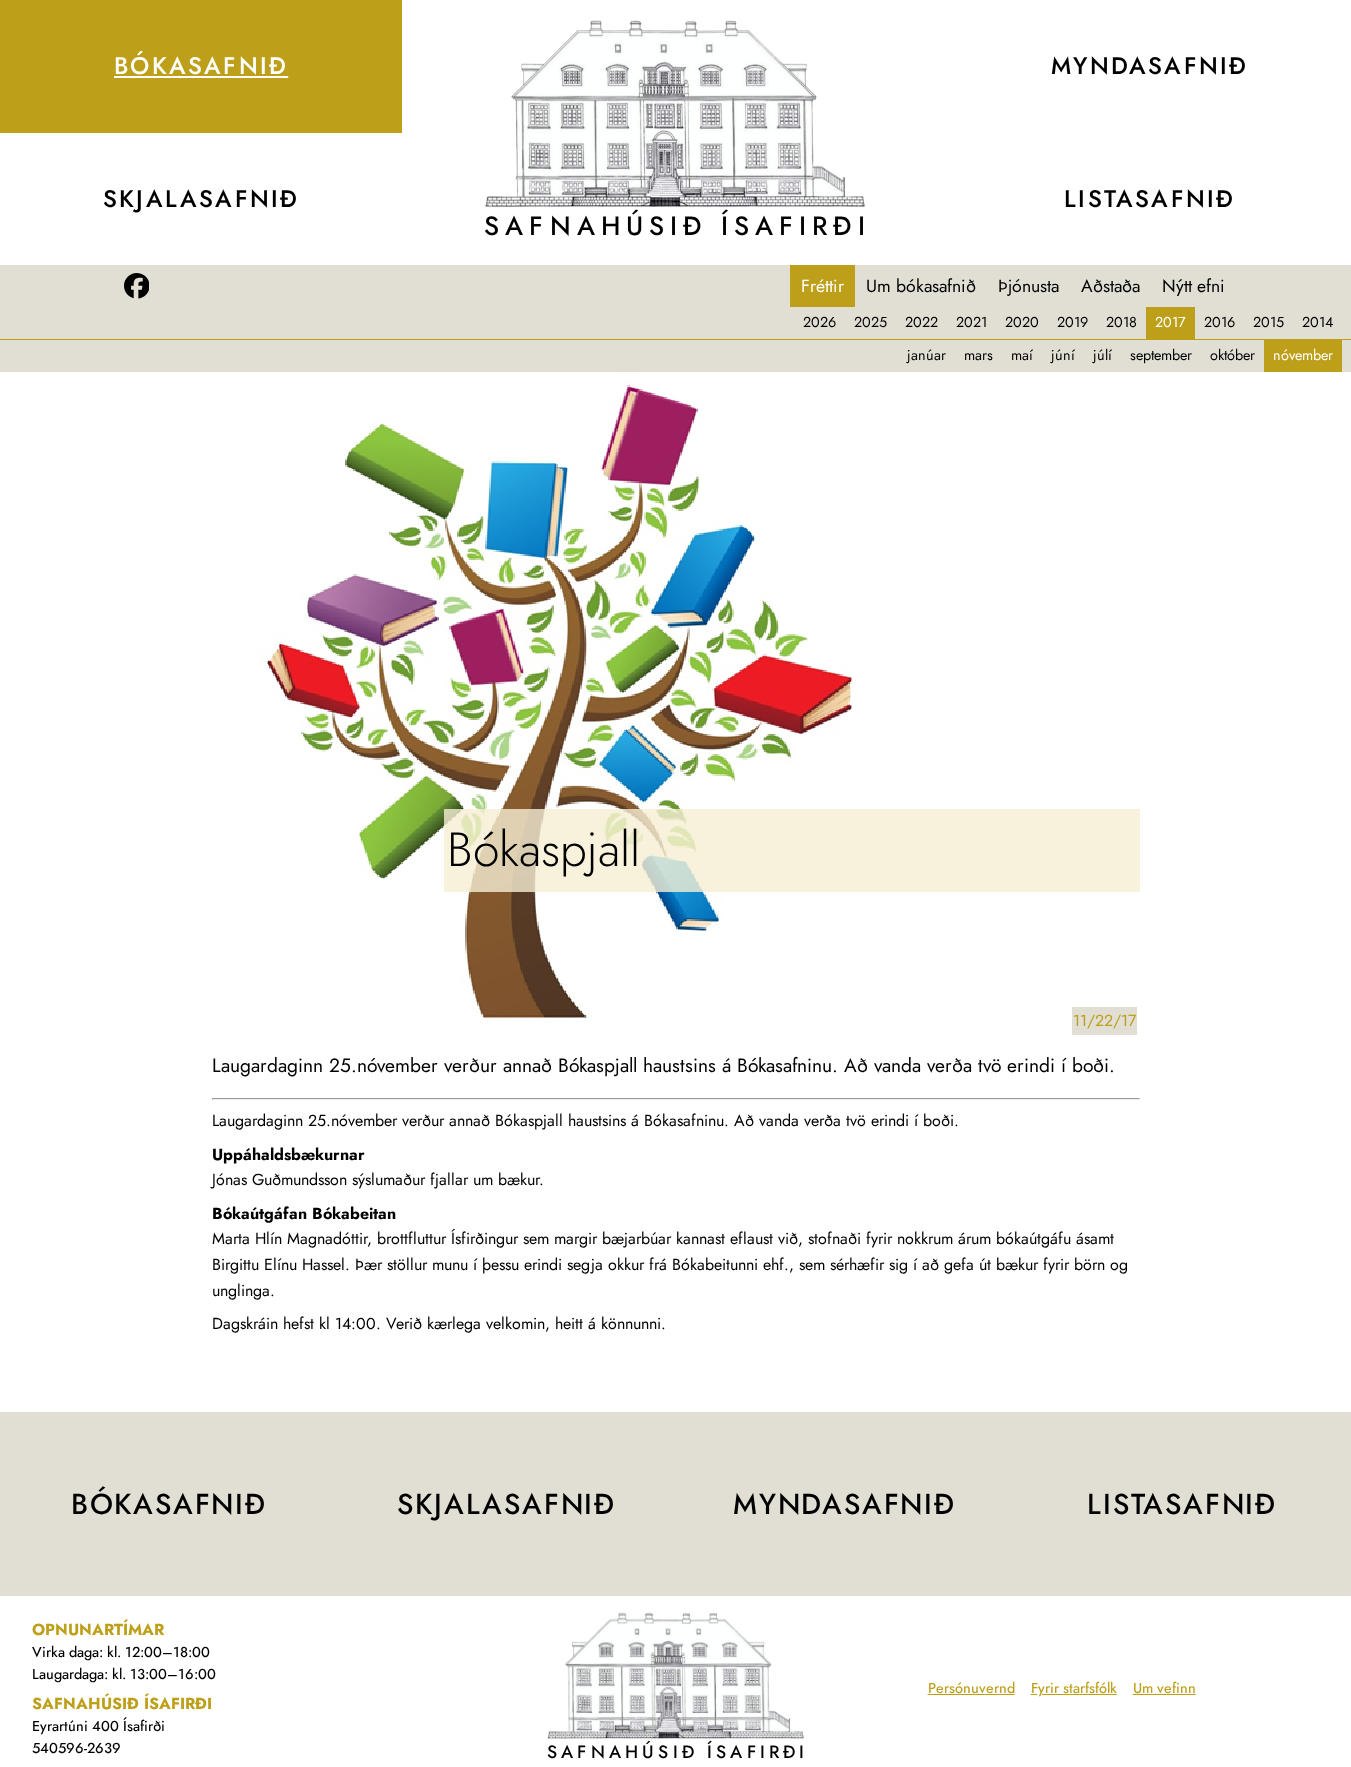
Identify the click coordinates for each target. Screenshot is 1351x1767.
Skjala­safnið (201, 198)
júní (1063, 355)
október (1232, 355)
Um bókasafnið (921, 286)
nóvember (1303, 355)
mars (978, 355)
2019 (1072, 322)
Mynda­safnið (1149, 65)
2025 (870, 322)
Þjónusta (1028, 286)
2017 (1170, 322)
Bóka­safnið (201, 65)
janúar (926, 355)
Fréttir (822, 286)
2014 (1317, 322)
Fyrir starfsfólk (1074, 1688)
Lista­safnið (1149, 198)
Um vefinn (1164, 1688)
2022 (921, 322)
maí (1022, 355)
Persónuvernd (971, 1688)
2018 (1121, 322)
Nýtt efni (1193, 286)
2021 (971, 322)
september (1161, 355)
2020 (1022, 322)
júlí (1102, 355)
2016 (1219, 322)
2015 (1268, 322)
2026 (819, 322)
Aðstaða (1110, 286)
